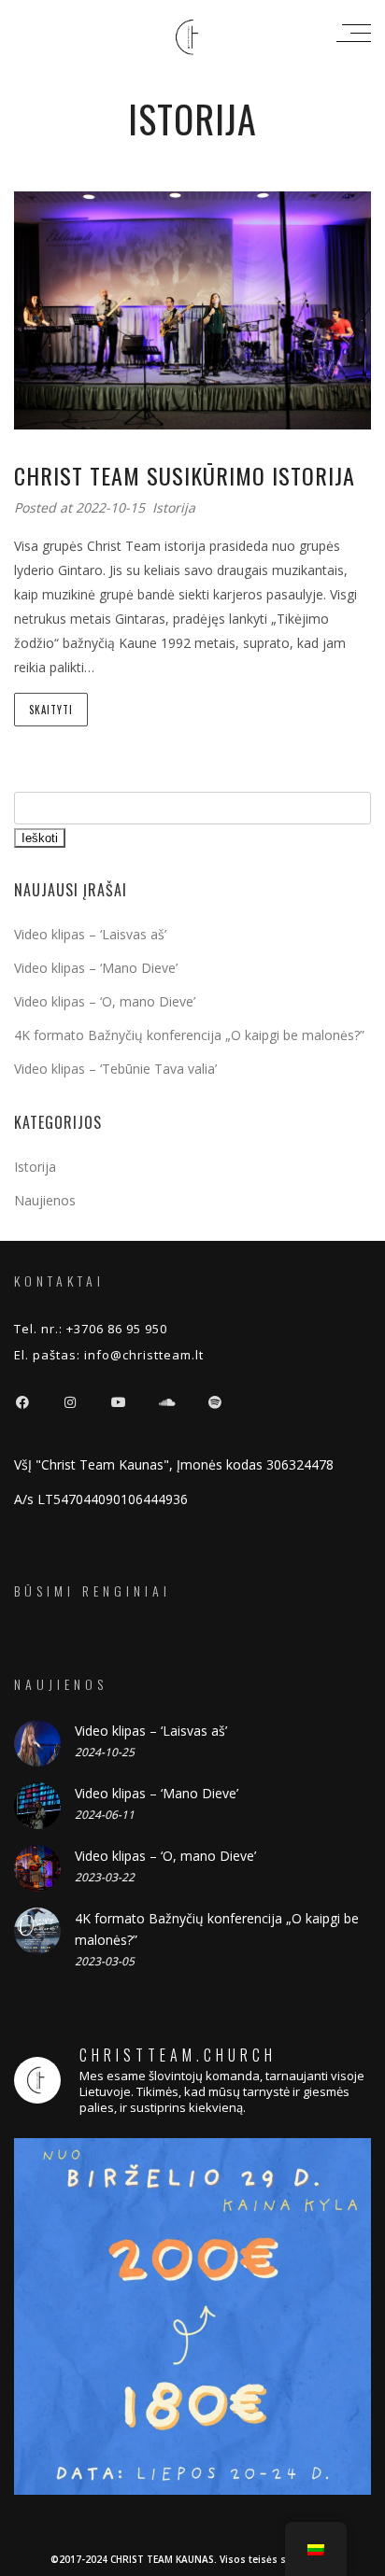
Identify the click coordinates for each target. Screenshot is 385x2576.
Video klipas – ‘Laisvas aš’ (90, 934)
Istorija (174, 507)
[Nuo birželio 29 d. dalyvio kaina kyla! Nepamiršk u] (192, 2316)
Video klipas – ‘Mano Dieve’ (96, 968)
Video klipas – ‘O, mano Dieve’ (105, 1001)
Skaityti (51, 710)
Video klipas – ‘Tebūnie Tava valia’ (115, 1069)
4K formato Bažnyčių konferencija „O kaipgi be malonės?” (189, 1035)
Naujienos (45, 1200)
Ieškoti (40, 838)
